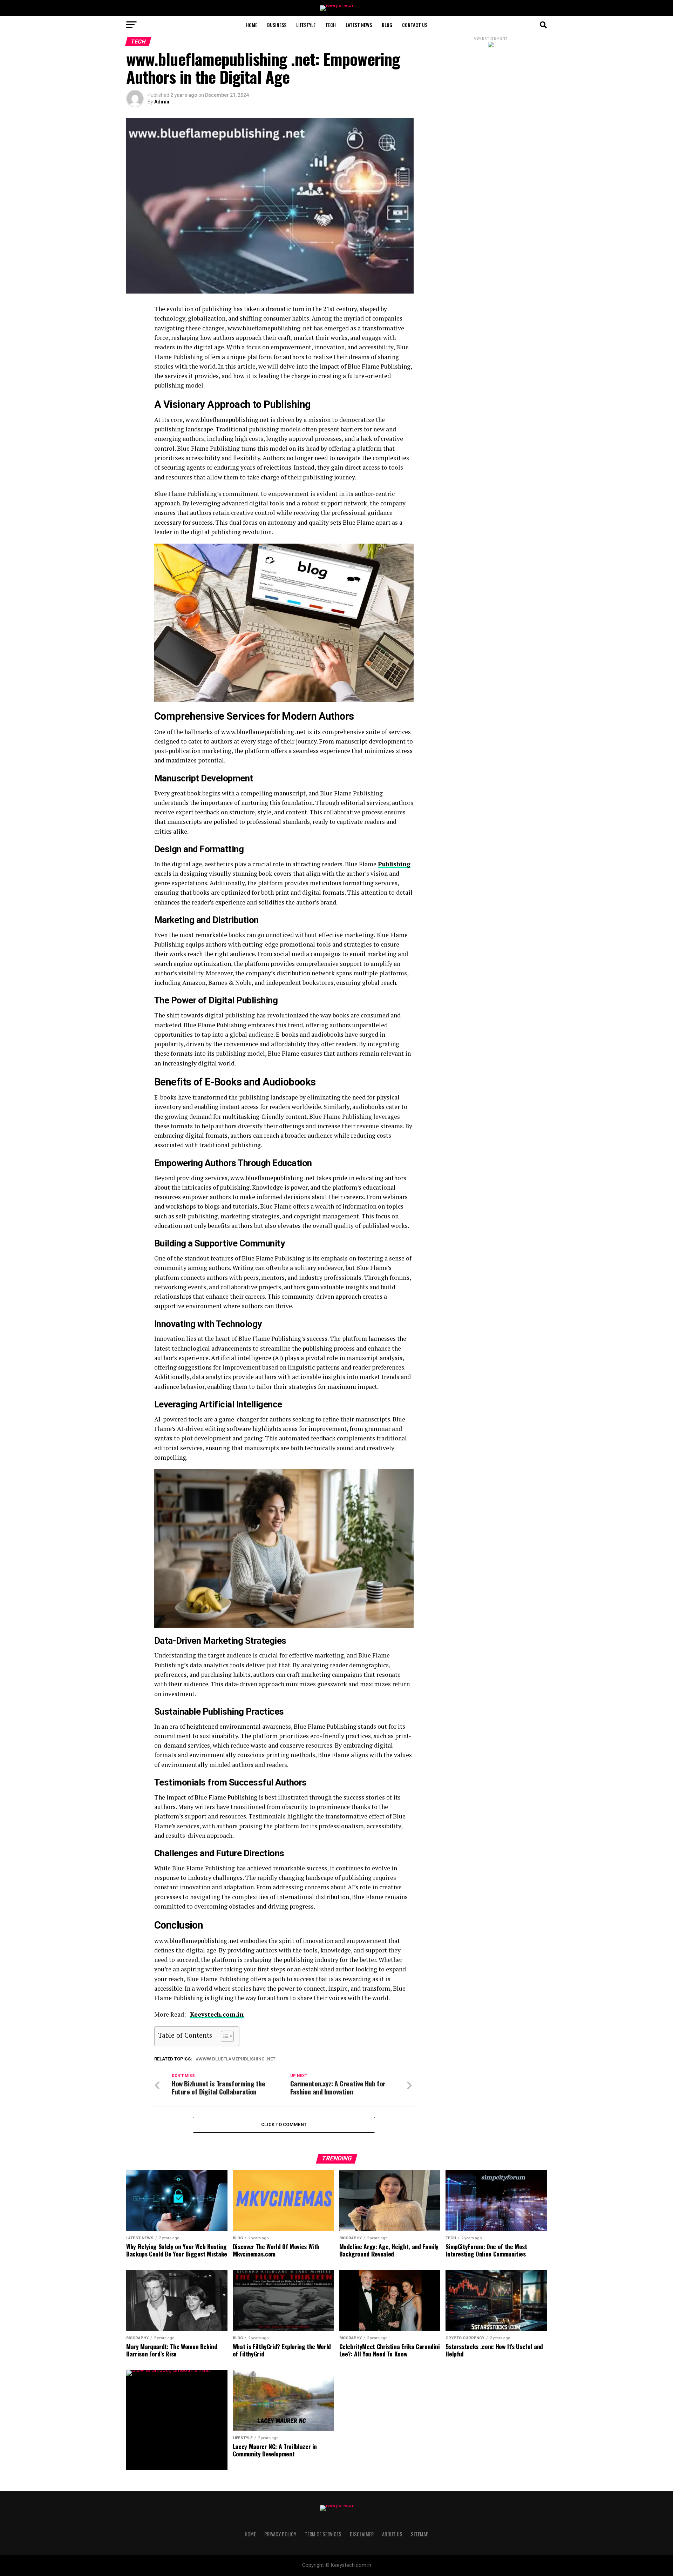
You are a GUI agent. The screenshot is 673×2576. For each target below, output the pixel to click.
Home (252, 25)
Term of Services (323, 2534)
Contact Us (415, 25)
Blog (387, 25)
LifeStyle (306, 25)
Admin (162, 102)
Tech (331, 25)
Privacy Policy (280, 2534)
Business (277, 25)
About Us (392, 2534)
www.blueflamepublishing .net (237, 2059)
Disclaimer (362, 2534)
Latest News (359, 25)
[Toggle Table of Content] (224, 2036)
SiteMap (420, 2534)
